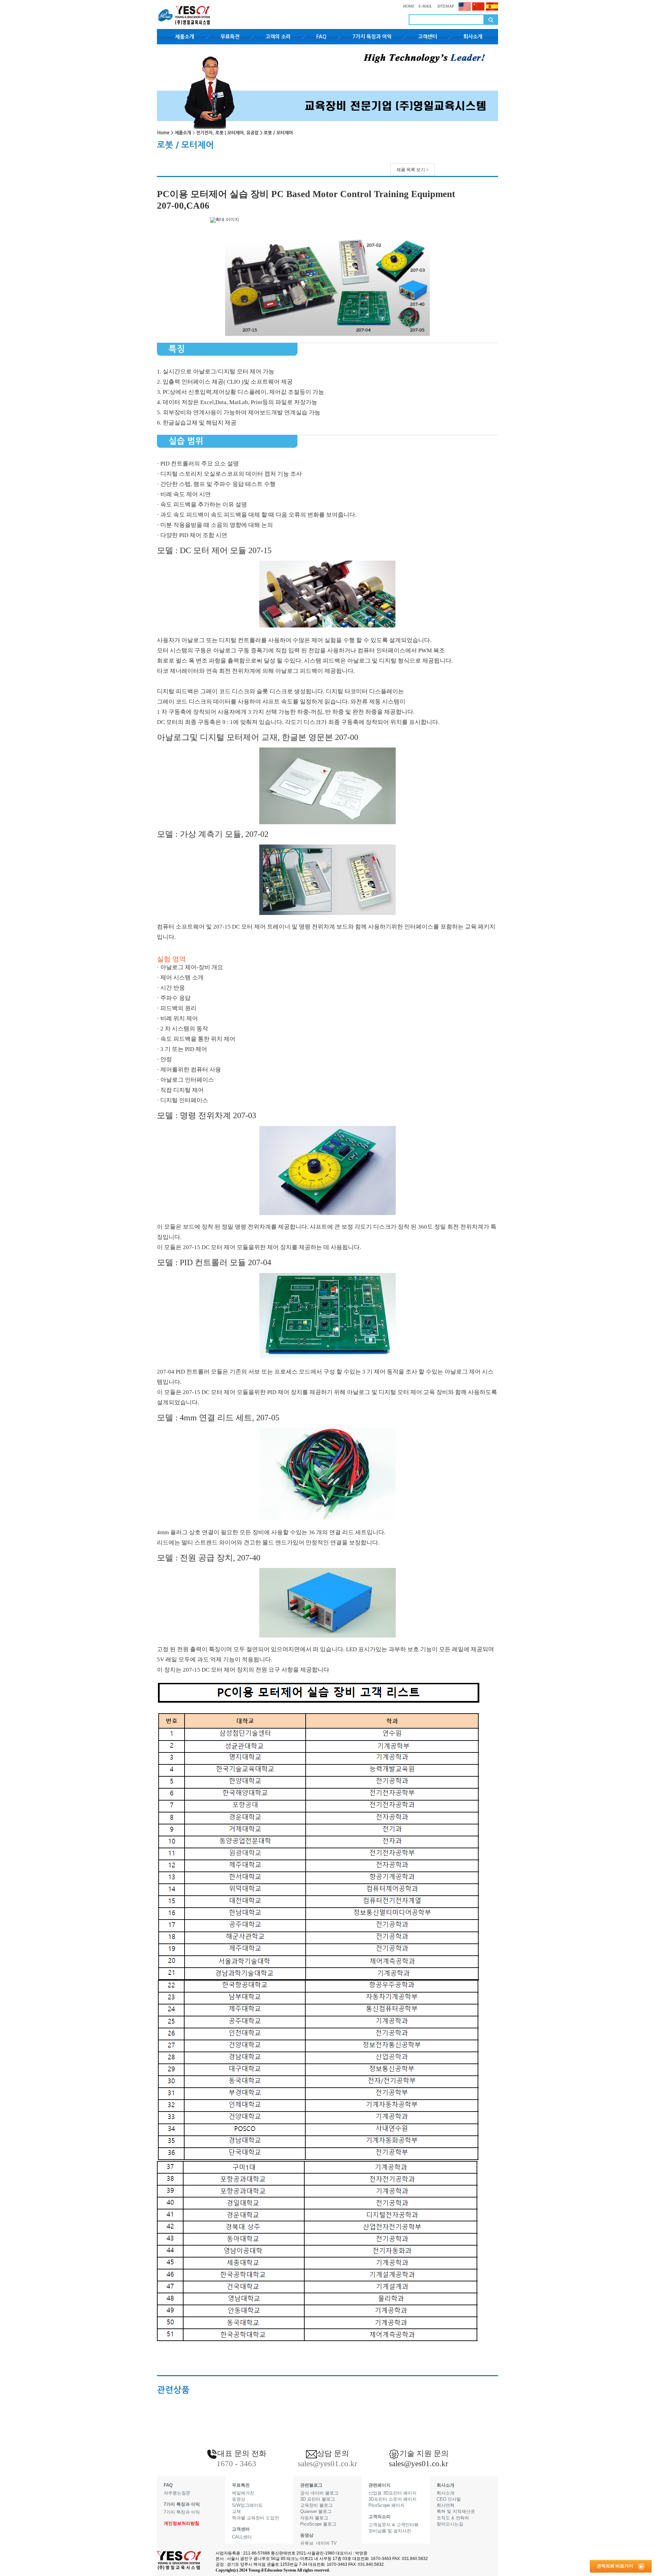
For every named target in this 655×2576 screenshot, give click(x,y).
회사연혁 (446, 2505)
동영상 (239, 2499)
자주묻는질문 (177, 2493)
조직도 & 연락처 (453, 2518)
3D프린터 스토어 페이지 (392, 2499)
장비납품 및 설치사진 (390, 2531)
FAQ (321, 37)
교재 (236, 2511)
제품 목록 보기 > (412, 170)
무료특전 (230, 37)
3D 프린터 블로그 (318, 2499)
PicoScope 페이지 (387, 2505)
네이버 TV (326, 2543)
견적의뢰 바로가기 (615, 2566)
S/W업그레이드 (247, 2505)
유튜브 (307, 2543)
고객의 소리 (278, 37)
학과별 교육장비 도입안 (256, 2518)
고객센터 (427, 37)
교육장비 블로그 (316, 2505)
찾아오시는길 (450, 2524)
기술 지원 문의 (424, 2453)
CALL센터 (242, 2537)
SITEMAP (445, 6)
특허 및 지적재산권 (456, 2511)
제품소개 (185, 37)
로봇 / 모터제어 (278, 133)
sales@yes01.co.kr (419, 2464)
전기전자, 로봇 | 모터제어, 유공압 (227, 133)
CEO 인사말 (449, 2499)
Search (491, 20)
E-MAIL (425, 6)
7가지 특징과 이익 (372, 37)
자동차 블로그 (314, 2518)
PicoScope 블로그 (318, 2524)
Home (163, 133)
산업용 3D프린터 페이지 (392, 2493)
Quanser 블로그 (316, 2511)
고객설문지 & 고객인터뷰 (394, 2525)
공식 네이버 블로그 (319, 2493)
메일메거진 (243, 2493)
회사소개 (473, 37)
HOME (409, 6)
